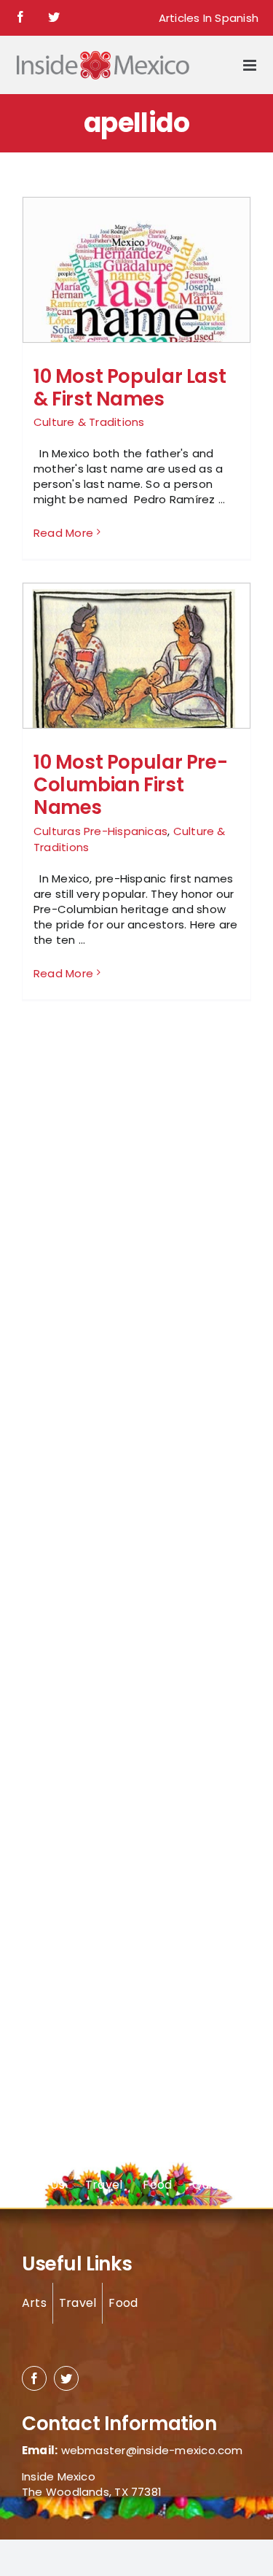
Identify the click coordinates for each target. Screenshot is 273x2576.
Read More (63, 533)
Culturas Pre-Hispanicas (100, 831)
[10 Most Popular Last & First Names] (136, 311)
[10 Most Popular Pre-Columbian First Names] (136, 663)
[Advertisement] (80, 1268)
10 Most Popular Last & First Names (130, 388)
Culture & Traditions (89, 422)
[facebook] (34, 2378)
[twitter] (66, 2378)
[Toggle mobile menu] (251, 65)
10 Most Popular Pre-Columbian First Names (130, 785)
